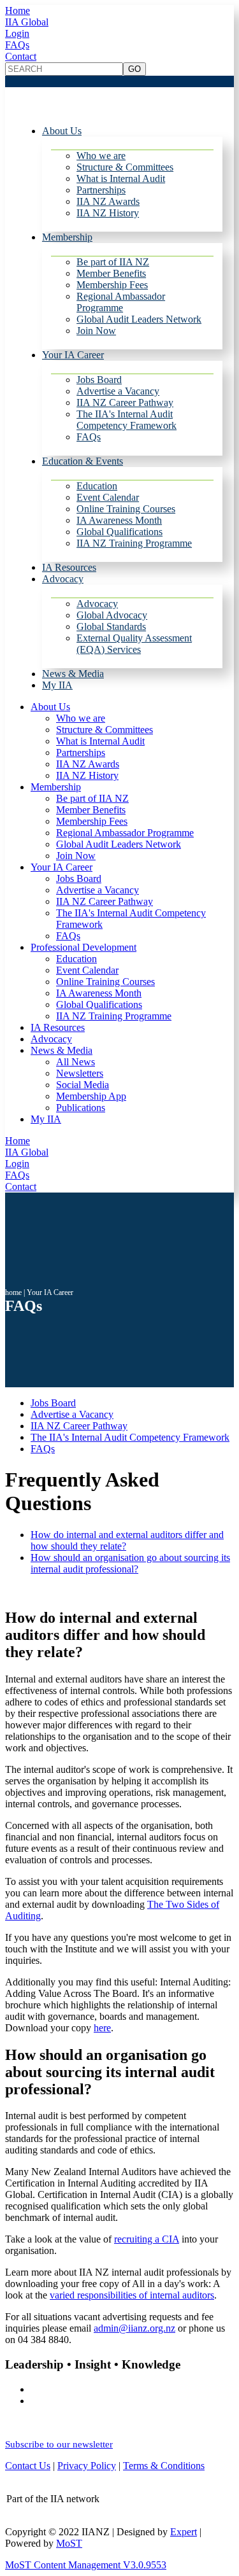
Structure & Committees (125, 167)
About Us (62, 131)
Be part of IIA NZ (113, 262)
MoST (69, 2543)
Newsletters (80, 1073)
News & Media (73, 674)
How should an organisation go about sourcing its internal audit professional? (130, 1563)
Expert (184, 2532)
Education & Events (83, 461)
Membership (67, 237)
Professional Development (83, 947)
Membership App (91, 1096)
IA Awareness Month (119, 520)
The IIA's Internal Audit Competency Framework (127, 420)
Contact (21, 56)
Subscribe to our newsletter (59, 2444)
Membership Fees (112, 285)
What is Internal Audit (121, 178)
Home (18, 10)
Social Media (83, 1085)
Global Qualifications (119, 532)
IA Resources (69, 567)
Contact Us (28, 2466)
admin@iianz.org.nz (134, 2328)
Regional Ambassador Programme (121, 302)
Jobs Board (99, 380)
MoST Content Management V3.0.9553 (86, 2565)
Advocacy (63, 579)
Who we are (101, 156)
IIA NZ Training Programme (134, 543)
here (102, 2028)
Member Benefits (111, 273)
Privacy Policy (87, 2466)
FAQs (17, 45)
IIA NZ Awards (108, 201)
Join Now (96, 331)
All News (76, 1062)
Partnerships (101, 190)
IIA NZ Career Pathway (125, 402)
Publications (81, 1108)
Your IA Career (73, 355)
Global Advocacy (112, 615)
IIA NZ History (108, 213)
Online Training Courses (126, 509)
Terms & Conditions (164, 2466)
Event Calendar (108, 497)
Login (17, 33)
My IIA (57, 685)
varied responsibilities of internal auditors (132, 2295)
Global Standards (111, 626)
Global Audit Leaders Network (139, 319)
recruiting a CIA (147, 2239)
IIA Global (27, 22)
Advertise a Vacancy (118, 391)
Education (97, 486)
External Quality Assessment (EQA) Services (134, 644)
